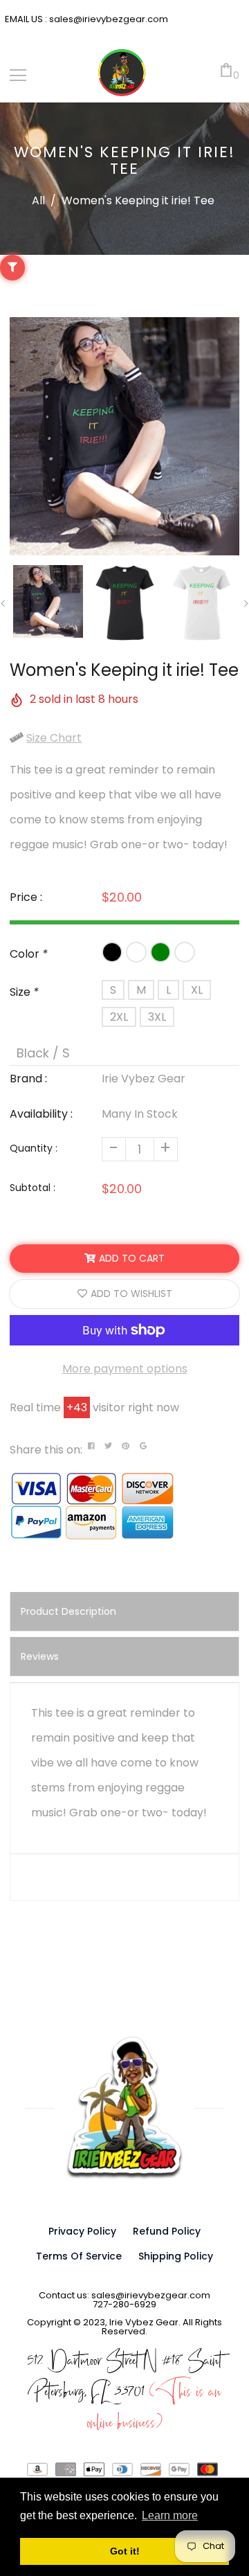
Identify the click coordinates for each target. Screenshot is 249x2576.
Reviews (40, 1656)
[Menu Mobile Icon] (18, 75)
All (38, 200)
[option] (124, 436)
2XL (119, 1017)
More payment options (125, 1369)
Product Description (68, 1611)
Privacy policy (82, 2231)
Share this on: (46, 1450)
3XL (157, 1017)
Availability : (41, 1114)
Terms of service (79, 2256)
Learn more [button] (170, 2515)
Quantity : (34, 1148)
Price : (26, 897)
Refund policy (167, 2231)
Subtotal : (33, 1188)
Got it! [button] (125, 2551)
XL (197, 990)
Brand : (28, 1079)
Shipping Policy (176, 2256)
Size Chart (54, 738)
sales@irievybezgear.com (108, 19)
